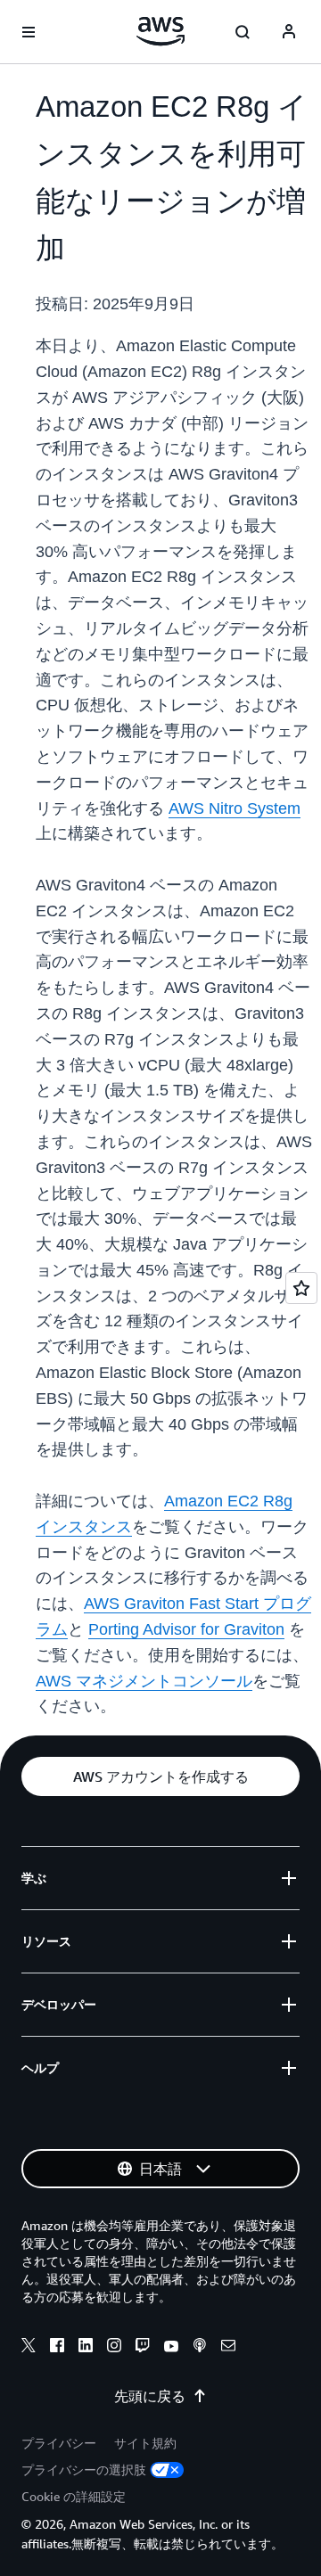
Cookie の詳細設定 (74, 2496)
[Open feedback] (301, 1288)
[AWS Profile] (289, 32)
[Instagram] (114, 2348)
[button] (160, 1776)
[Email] (228, 2348)
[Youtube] (171, 2348)
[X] (29, 2348)
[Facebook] (57, 2348)
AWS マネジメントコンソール (144, 1681)
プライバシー (59, 2443)
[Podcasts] (200, 2348)
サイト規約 (145, 2443)
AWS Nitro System (235, 808)
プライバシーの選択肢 (84, 2469)
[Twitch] (143, 2348)
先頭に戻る (150, 2396)
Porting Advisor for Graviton (186, 1629)
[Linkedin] (86, 2348)
